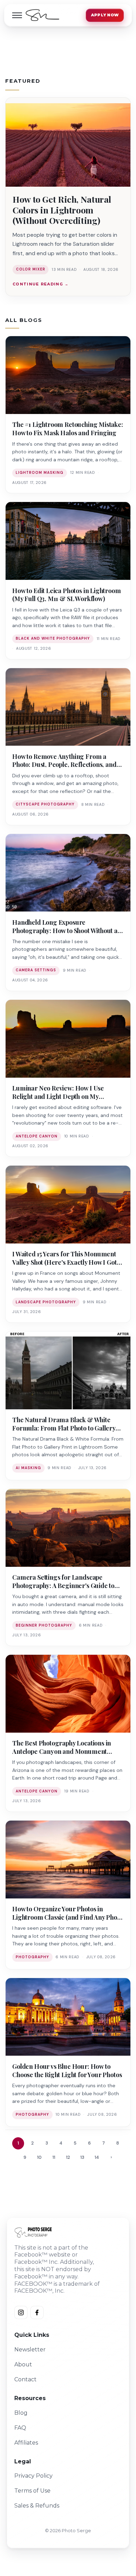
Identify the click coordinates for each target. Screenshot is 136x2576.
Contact (25, 2379)
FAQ (20, 2428)
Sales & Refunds (37, 2506)
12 (68, 2157)
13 (82, 2157)
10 (39, 2157)
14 (97, 2157)
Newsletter (30, 2350)
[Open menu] (17, 15)
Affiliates (26, 2443)
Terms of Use (32, 2491)
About (23, 2364)
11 (54, 2157)
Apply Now (105, 15)
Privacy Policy (33, 2476)
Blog (21, 2413)
